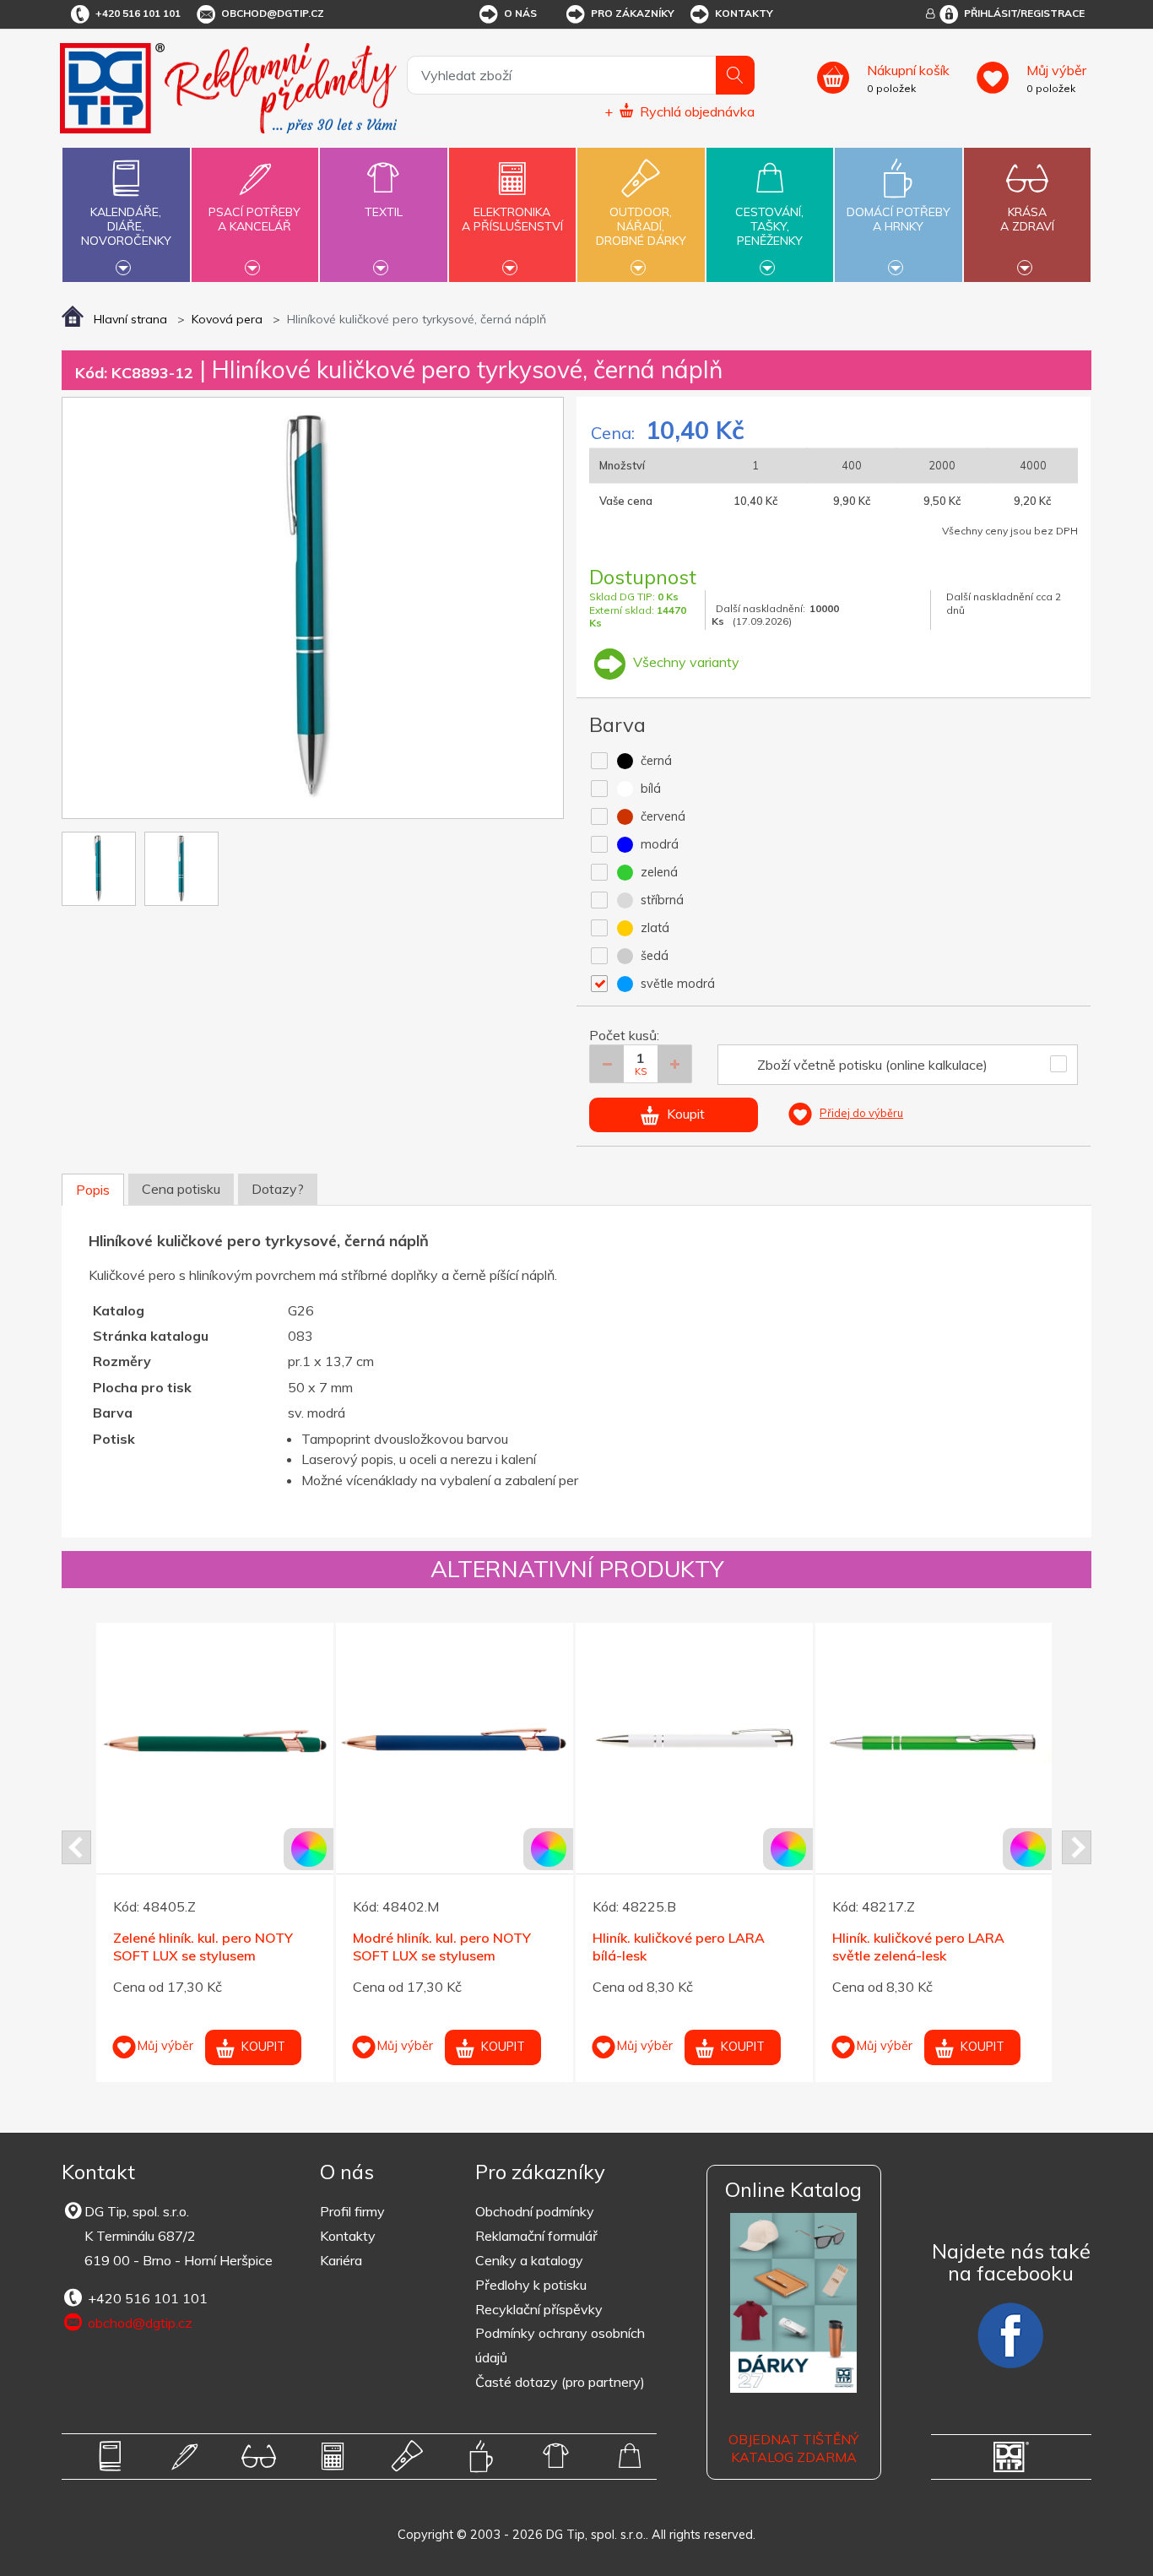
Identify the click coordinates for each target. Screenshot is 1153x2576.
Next (1077, 1847)
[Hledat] (735, 75)
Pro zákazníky (633, 13)
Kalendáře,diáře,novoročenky (126, 226)
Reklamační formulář (536, 2236)
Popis (93, 1190)
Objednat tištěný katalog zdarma (793, 2448)
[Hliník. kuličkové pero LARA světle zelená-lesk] (508, 1741)
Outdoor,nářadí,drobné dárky (641, 226)
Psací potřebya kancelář (254, 219)
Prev (76, 1847)
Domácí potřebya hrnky (899, 219)
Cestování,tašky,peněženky (769, 226)
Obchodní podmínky (535, 2211)
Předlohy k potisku (531, 2285)
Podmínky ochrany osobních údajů (560, 2345)
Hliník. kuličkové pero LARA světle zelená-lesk (492, 1947)
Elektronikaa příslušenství (512, 219)
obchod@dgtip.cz (273, 13)
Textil (384, 212)
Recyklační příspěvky (539, 2309)
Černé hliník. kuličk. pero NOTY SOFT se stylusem (981, 1947)
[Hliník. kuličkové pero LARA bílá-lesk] (268, 1741)
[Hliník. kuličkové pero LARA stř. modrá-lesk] (747, 1741)
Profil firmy (352, 2211)
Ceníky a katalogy (529, 2260)
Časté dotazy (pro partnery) (560, 2382)
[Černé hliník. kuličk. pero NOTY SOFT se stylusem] (987, 1741)
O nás (520, 13)
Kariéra (341, 2260)
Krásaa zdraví (1027, 219)
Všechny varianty (685, 662)
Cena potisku (181, 1189)
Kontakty (744, 13)
